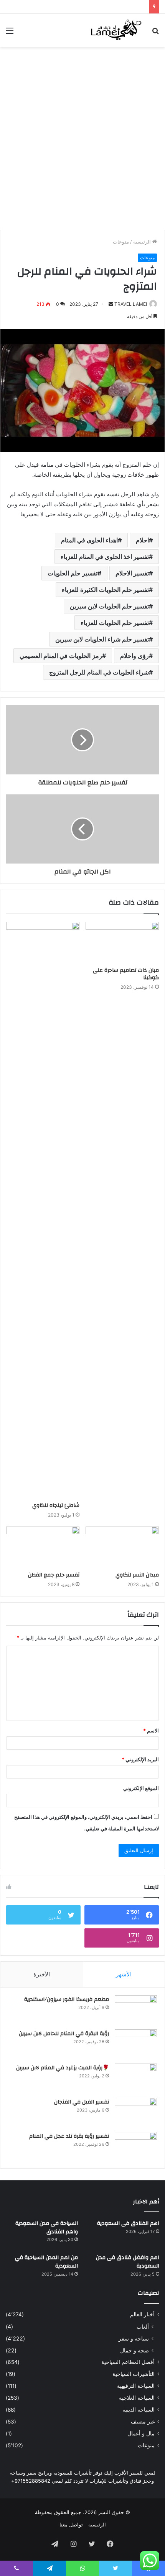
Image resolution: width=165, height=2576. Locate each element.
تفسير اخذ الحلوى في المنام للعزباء (105, 557)
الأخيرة (42, 1974)
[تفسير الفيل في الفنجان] (136, 2112)
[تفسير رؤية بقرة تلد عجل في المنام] (136, 2146)
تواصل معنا (71, 2525)
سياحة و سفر (134, 2338)
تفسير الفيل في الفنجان (82, 2102)
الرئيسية (143, 242)
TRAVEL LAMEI (131, 304)
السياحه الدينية (139, 2410)
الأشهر (124, 1974)
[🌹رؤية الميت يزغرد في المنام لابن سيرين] (136, 2078)
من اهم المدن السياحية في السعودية (46, 2262)
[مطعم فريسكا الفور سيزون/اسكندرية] (136, 2010)
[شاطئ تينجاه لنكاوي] (43, 1210)
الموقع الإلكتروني (141, 1788)
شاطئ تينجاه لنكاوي (56, 1505)
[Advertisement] (82, 137)
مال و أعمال (141, 2433)
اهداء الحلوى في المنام (89, 540)
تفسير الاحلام (132, 573)
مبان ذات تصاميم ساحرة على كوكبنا (126, 974)
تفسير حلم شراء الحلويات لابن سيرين (102, 639)
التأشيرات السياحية (134, 2374)
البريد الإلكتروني (140, 1759)
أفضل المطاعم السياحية (128, 2362)
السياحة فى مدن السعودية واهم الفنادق (47, 2228)
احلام (142, 540)
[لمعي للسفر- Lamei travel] (115, 30)
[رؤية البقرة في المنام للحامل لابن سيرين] (136, 2044)
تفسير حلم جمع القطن (54, 1575)
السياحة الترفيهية (136, 2386)
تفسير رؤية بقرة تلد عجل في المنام (69, 2136)
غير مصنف (143, 2422)
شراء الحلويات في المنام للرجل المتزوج (99, 672)
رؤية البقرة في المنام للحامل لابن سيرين (64, 2034)
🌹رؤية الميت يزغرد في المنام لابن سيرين (63, 2068)
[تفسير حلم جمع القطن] (43, 1547)
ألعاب (143, 2327)
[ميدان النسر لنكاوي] (122, 1547)
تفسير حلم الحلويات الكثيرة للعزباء (105, 590)
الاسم (151, 1731)
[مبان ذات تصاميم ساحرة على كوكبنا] (122, 943)
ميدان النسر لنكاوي (137, 1575)
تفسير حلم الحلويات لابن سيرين (109, 606)
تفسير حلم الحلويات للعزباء (115, 623)
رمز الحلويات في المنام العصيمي (61, 656)
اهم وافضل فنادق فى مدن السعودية (128, 2262)
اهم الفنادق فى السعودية (128, 2223)
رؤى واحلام (134, 656)
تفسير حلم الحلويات (73, 573)
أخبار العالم (142, 2314)
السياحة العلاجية (137, 2398)
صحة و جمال (134, 2350)
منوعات (121, 242)
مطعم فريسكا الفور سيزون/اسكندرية (67, 1999)
